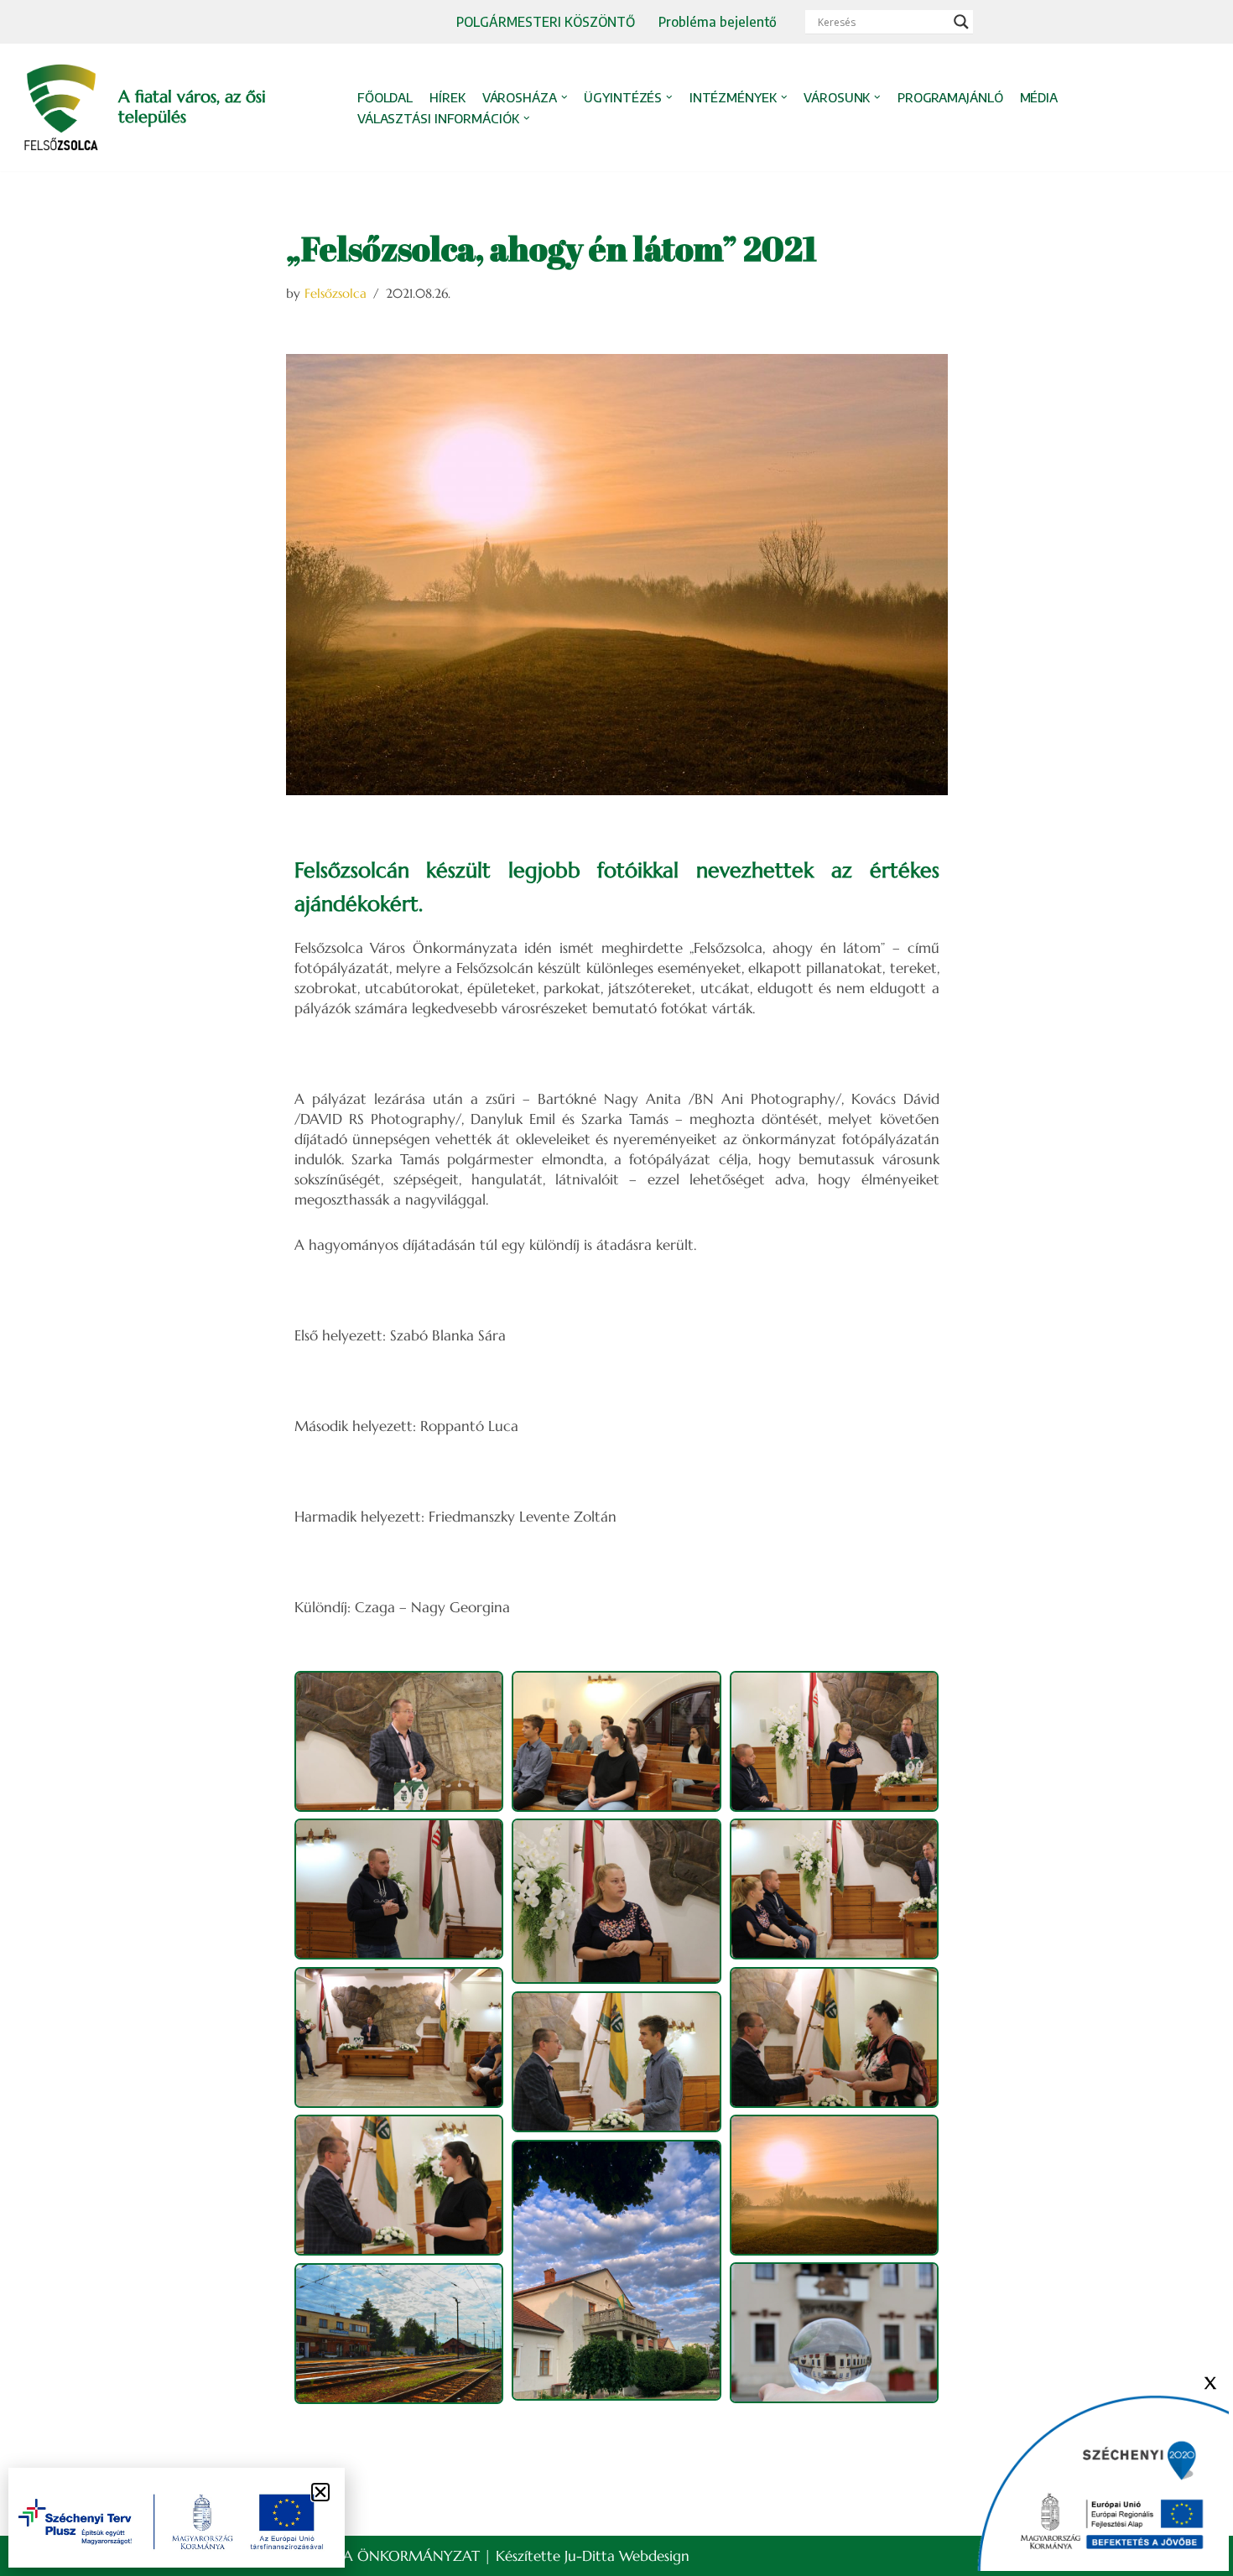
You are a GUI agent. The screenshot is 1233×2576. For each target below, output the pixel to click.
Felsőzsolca (336, 293)
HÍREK (447, 97)
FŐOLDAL (385, 97)
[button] (564, 97)
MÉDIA (1039, 97)
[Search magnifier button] (961, 22)
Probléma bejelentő (718, 21)
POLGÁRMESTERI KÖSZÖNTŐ (546, 21)
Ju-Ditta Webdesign (627, 2556)
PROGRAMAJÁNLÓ (950, 97)
